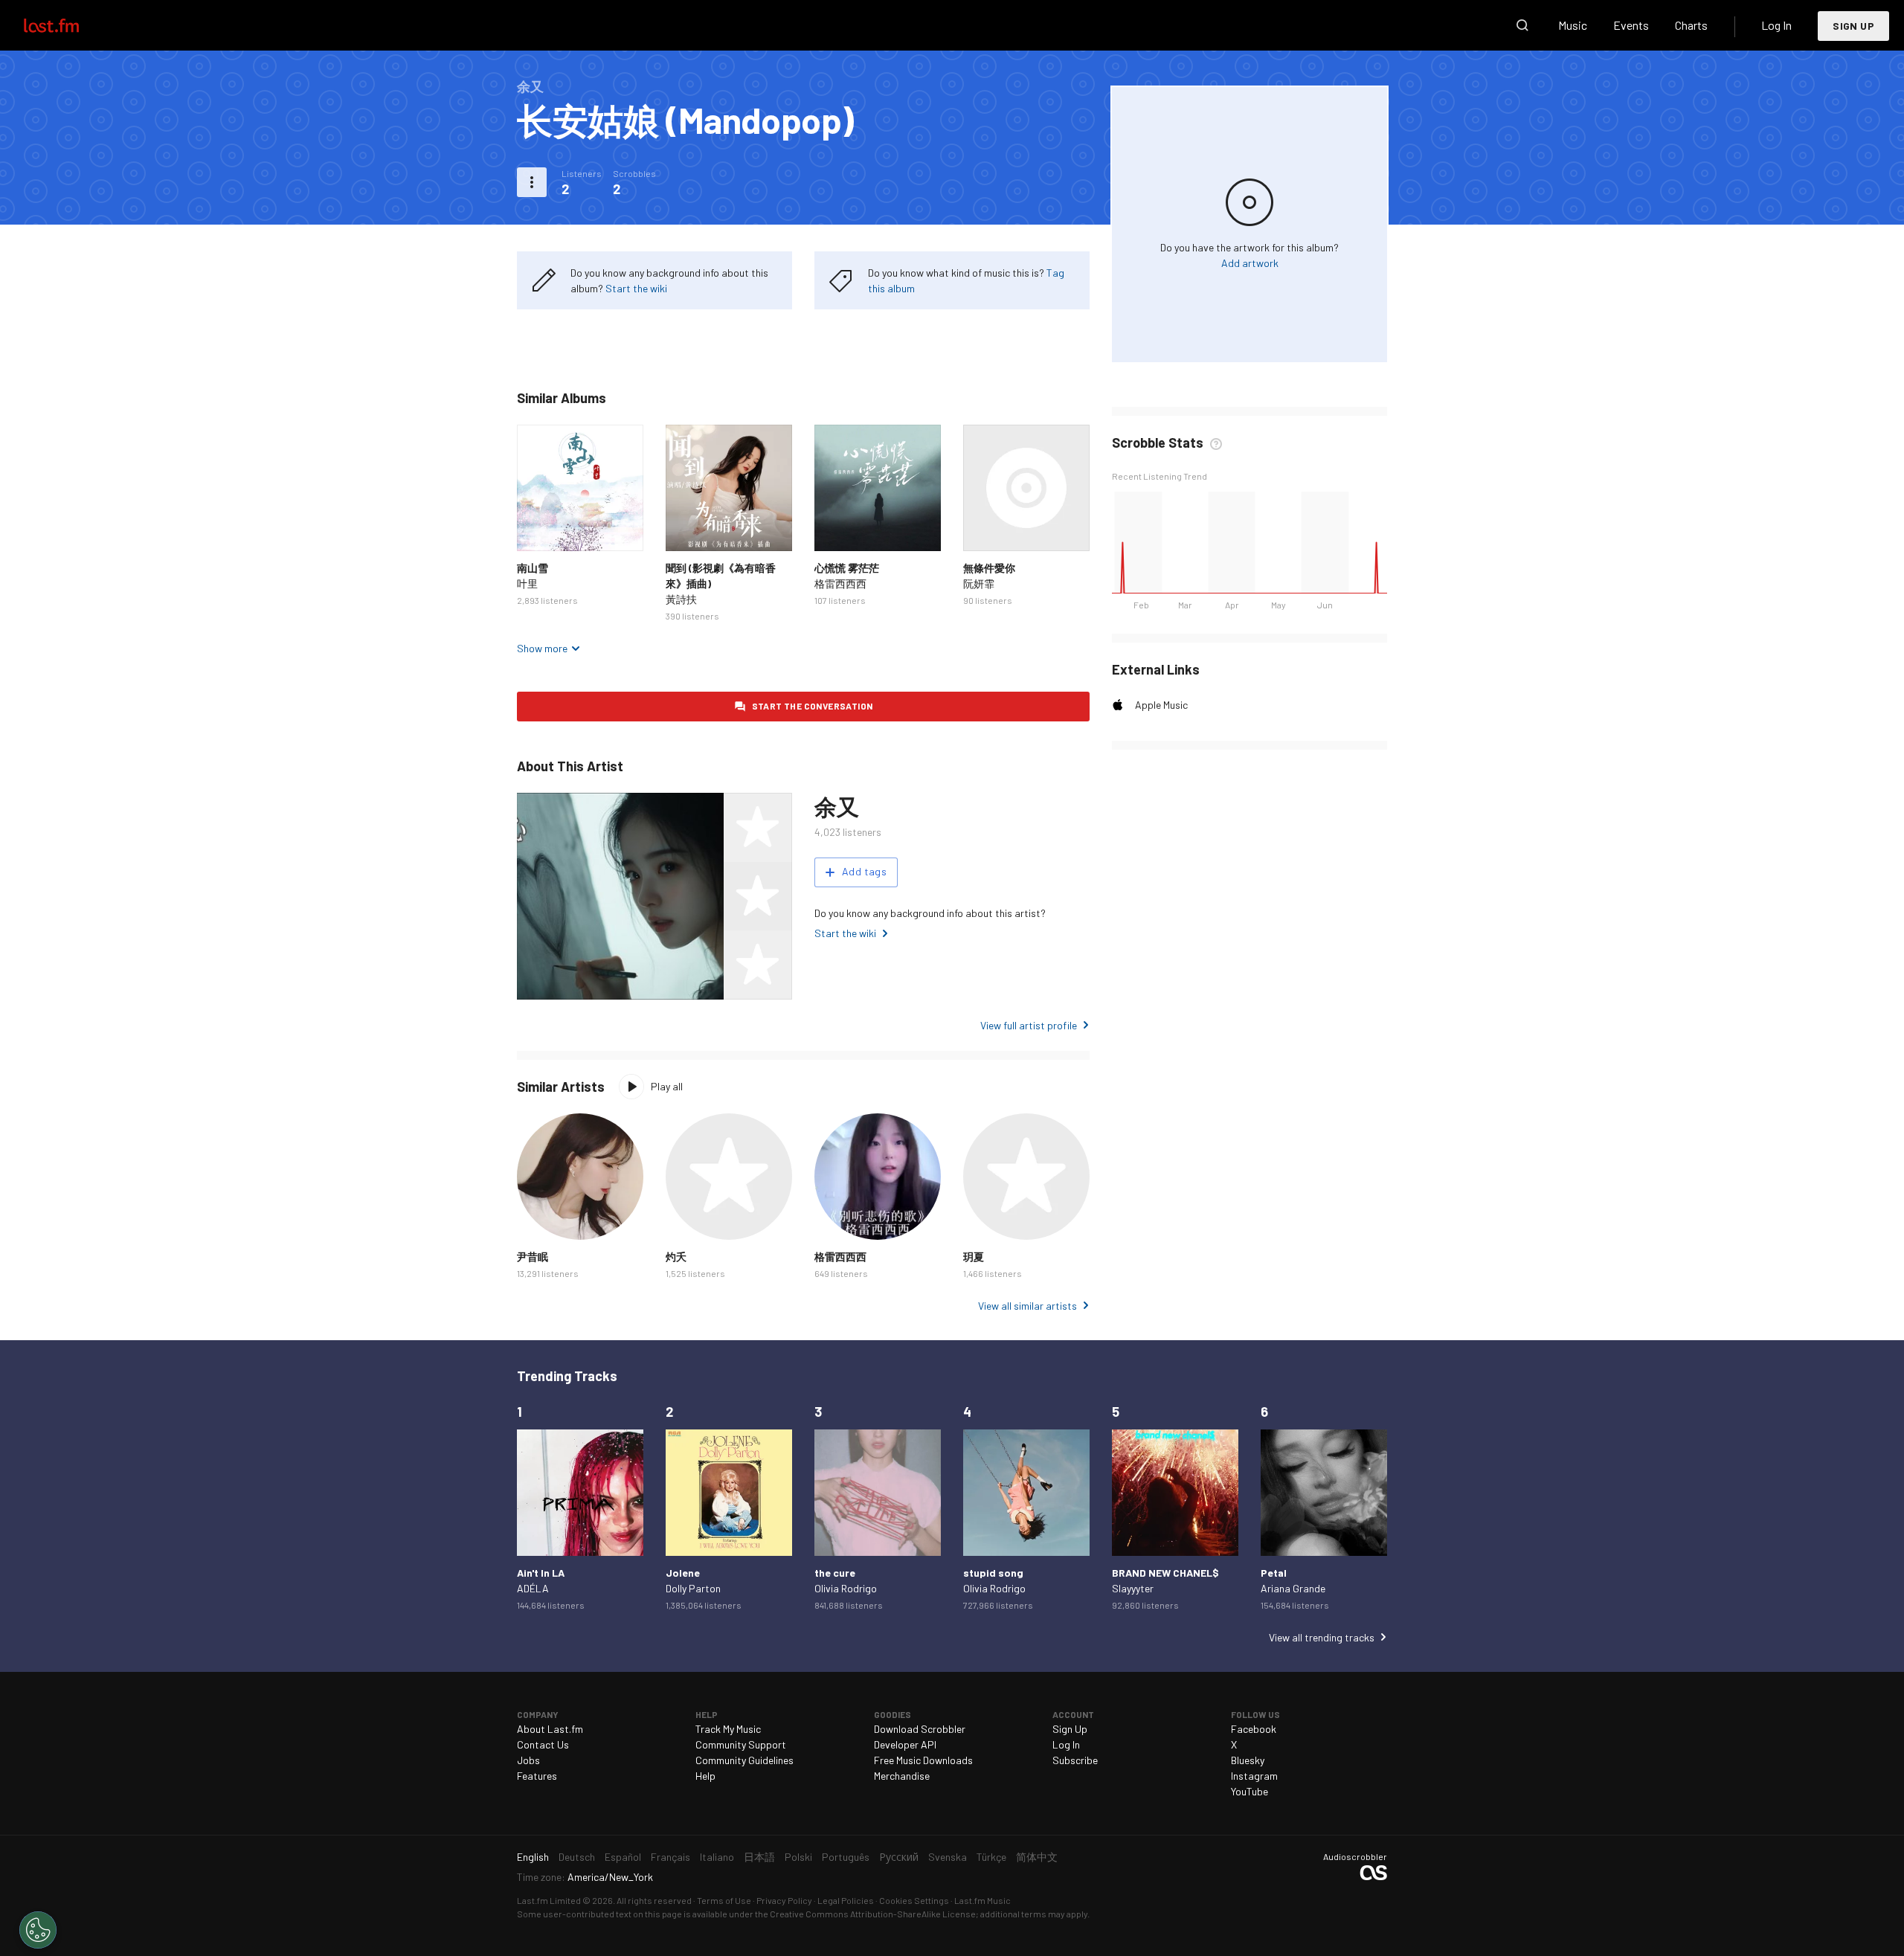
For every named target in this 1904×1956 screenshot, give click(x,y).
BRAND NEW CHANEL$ (1165, 1573)
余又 (836, 806)
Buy (540, 528)
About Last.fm (550, 1729)
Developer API (905, 1744)
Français (670, 1857)
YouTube (1249, 1791)
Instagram (1254, 1776)
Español (623, 1857)
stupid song (993, 1573)
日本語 (759, 1857)
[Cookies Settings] (38, 1930)
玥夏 (974, 1257)
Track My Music (728, 1729)
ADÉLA (533, 1588)
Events (1631, 25)
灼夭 (676, 1257)
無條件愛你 (989, 568)
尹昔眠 (533, 1257)
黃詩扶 (681, 599)
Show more (542, 648)
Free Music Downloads (923, 1760)
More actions (532, 182)
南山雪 (533, 568)
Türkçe (991, 1857)
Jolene (683, 1573)
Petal (1274, 1573)
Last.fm (68, 25)
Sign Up (1853, 26)
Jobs (528, 1760)
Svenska (948, 1857)
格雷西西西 (840, 583)
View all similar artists (1027, 1306)
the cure (835, 1573)
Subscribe (1075, 1760)
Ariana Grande (1293, 1588)
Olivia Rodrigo (846, 1588)
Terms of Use (724, 1900)
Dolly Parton (693, 1588)
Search (1522, 25)
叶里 (527, 583)
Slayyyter (1133, 1588)
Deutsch (577, 1857)
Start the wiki (636, 288)
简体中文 (1037, 1857)
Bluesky (1248, 1760)
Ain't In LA (541, 1573)
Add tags (864, 871)
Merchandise (902, 1776)
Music (1573, 25)
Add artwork (1250, 263)
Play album (580, 488)
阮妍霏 (979, 583)
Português (846, 1857)
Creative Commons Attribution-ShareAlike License (873, 1914)
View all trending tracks (1322, 1637)
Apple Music (1161, 705)
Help (705, 1776)
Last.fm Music (982, 1900)
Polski (798, 1857)
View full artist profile (1029, 1025)
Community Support (741, 1744)
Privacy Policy (784, 1900)
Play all (667, 1086)
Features (537, 1776)
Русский (899, 1857)
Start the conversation (813, 706)
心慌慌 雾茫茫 (847, 568)
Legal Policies (846, 1900)
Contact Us (543, 1744)
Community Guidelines (744, 1760)
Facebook (1254, 1729)
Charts (1691, 25)
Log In (1776, 25)
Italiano (717, 1857)
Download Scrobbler (920, 1729)
